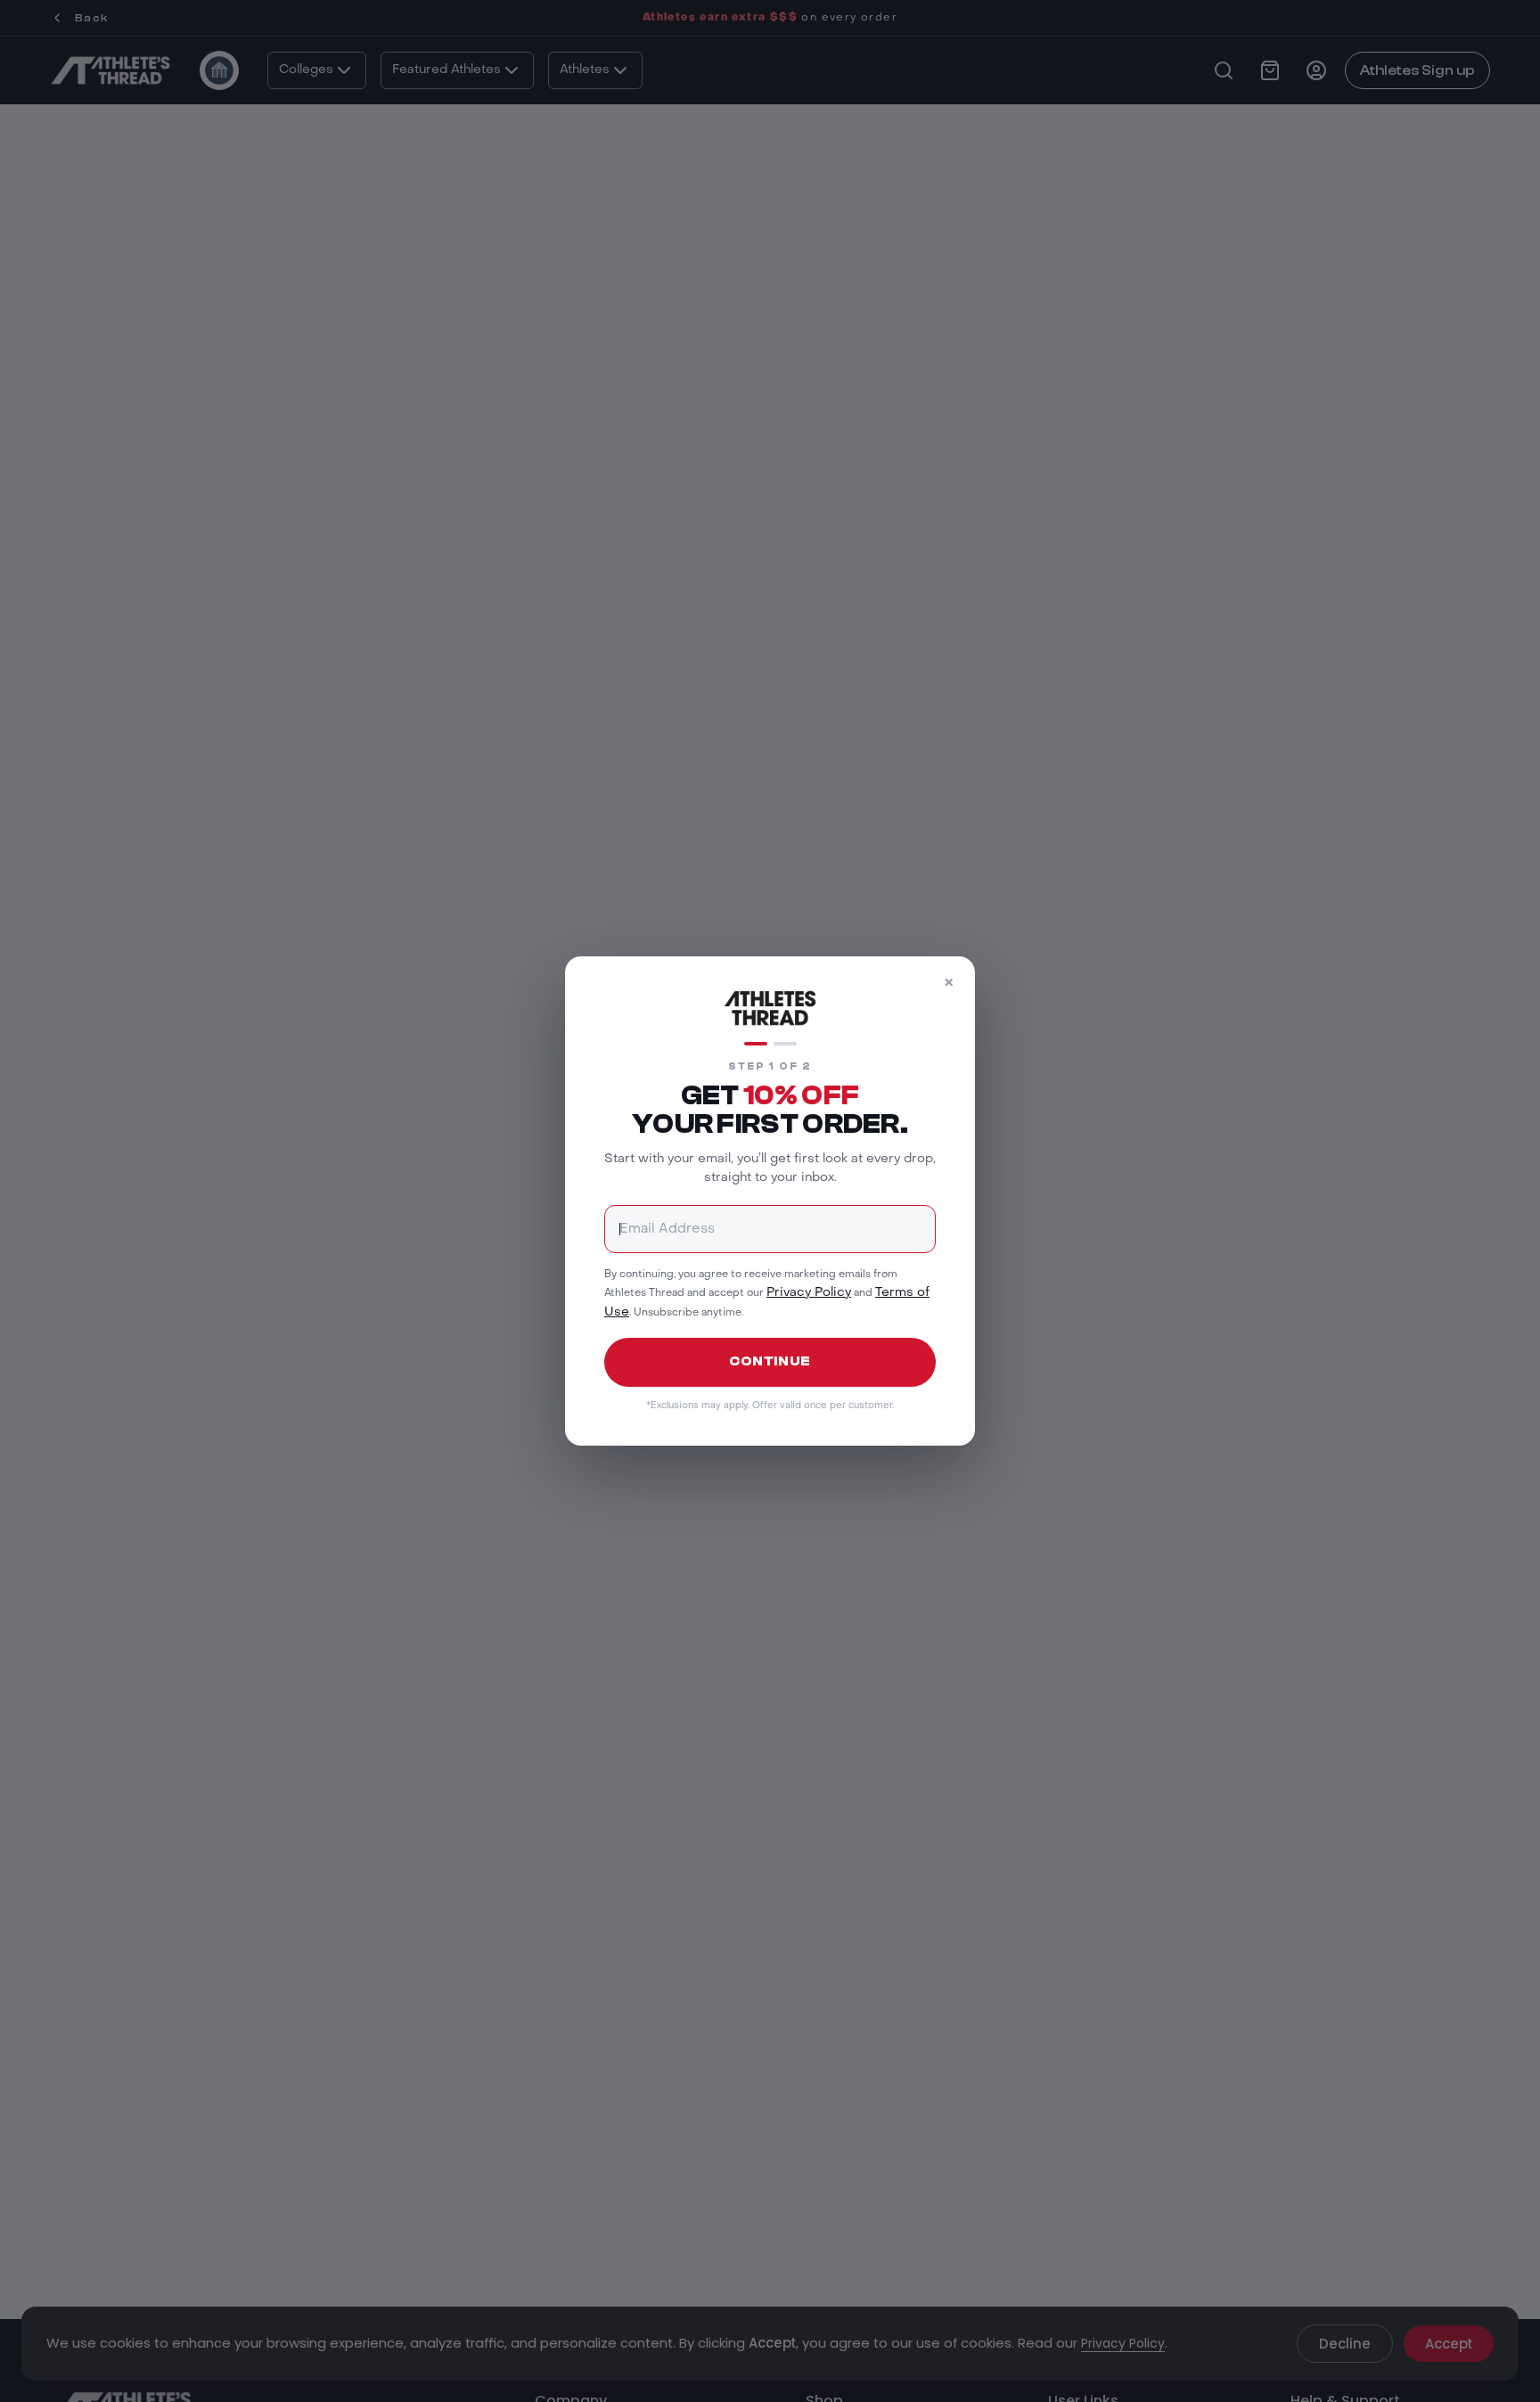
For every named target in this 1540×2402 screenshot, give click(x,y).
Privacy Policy (809, 1293)
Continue (770, 1361)
